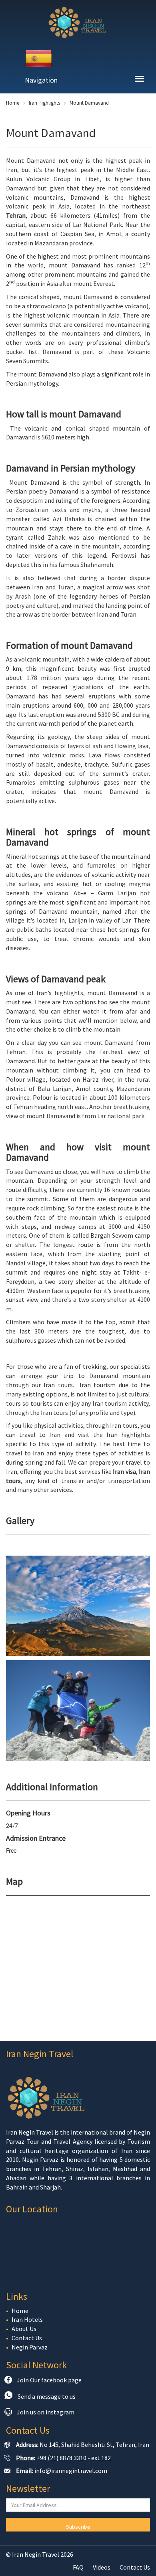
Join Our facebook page (49, 2380)
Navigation (41, 80)
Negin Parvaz (30, 2347)
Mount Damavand (89, 103)
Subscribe (78, 2527)
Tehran (16, 215)
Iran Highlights (44, 103)
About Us (24, 2329)
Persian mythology (32, 383)
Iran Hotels (27, 2319)
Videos (102, 2567)
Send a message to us (47, 2396)
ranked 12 (133, 265)
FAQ (78, 2567)
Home (13, 103)
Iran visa (124, 1471)
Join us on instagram (46, 2412)
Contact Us (27, 2338)
